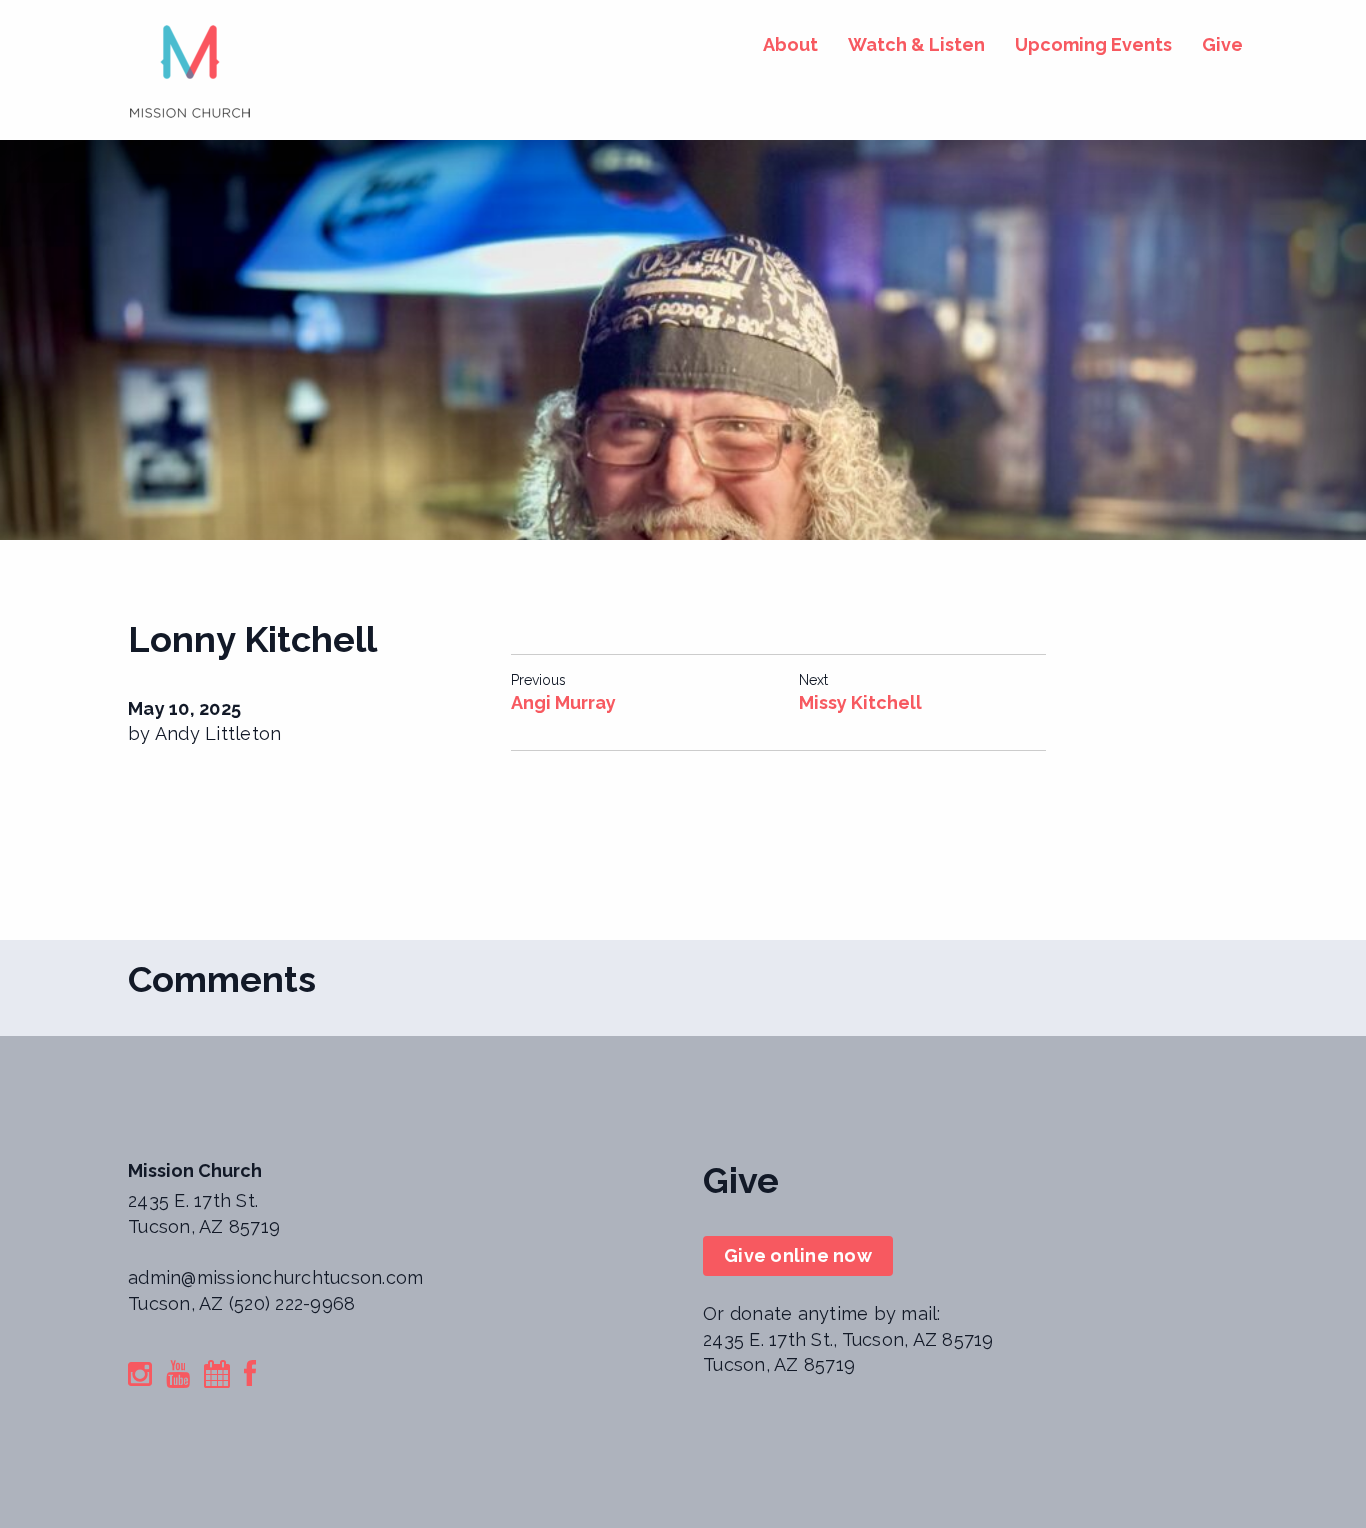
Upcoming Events (1093, 44)
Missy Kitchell (860, 702)
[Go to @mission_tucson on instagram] (140, 1377)
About (790, 44)
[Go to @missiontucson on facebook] (250, 1377)
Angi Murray (563, 702)
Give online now (798, 1255)
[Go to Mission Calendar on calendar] (217, 1377)
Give (1222, 44)
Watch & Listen (916, 44)
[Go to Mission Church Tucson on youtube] (178, 1377)
